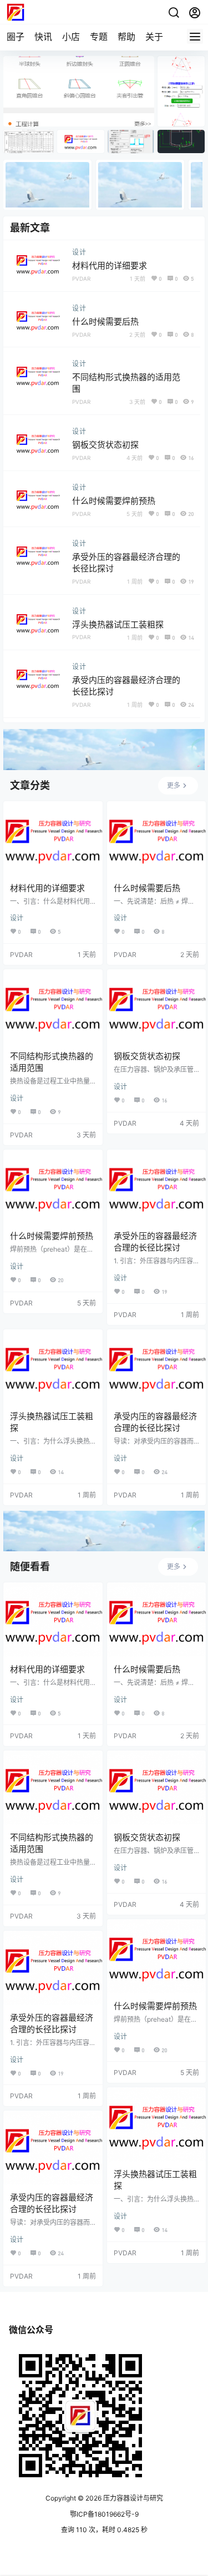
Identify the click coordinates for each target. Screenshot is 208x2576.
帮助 (126, 37)
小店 (71, 37)
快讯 (43, 37)
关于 (154, 37)
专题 (99, 37)
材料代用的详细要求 (110, 265)
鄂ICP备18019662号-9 (104, 2514)
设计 (79, 252)
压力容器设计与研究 (132, 2498)
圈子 (16, 37)
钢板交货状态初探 (105, 445)
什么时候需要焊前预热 (114, 501)
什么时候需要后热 (105, 322)
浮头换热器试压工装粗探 (118, 624)
